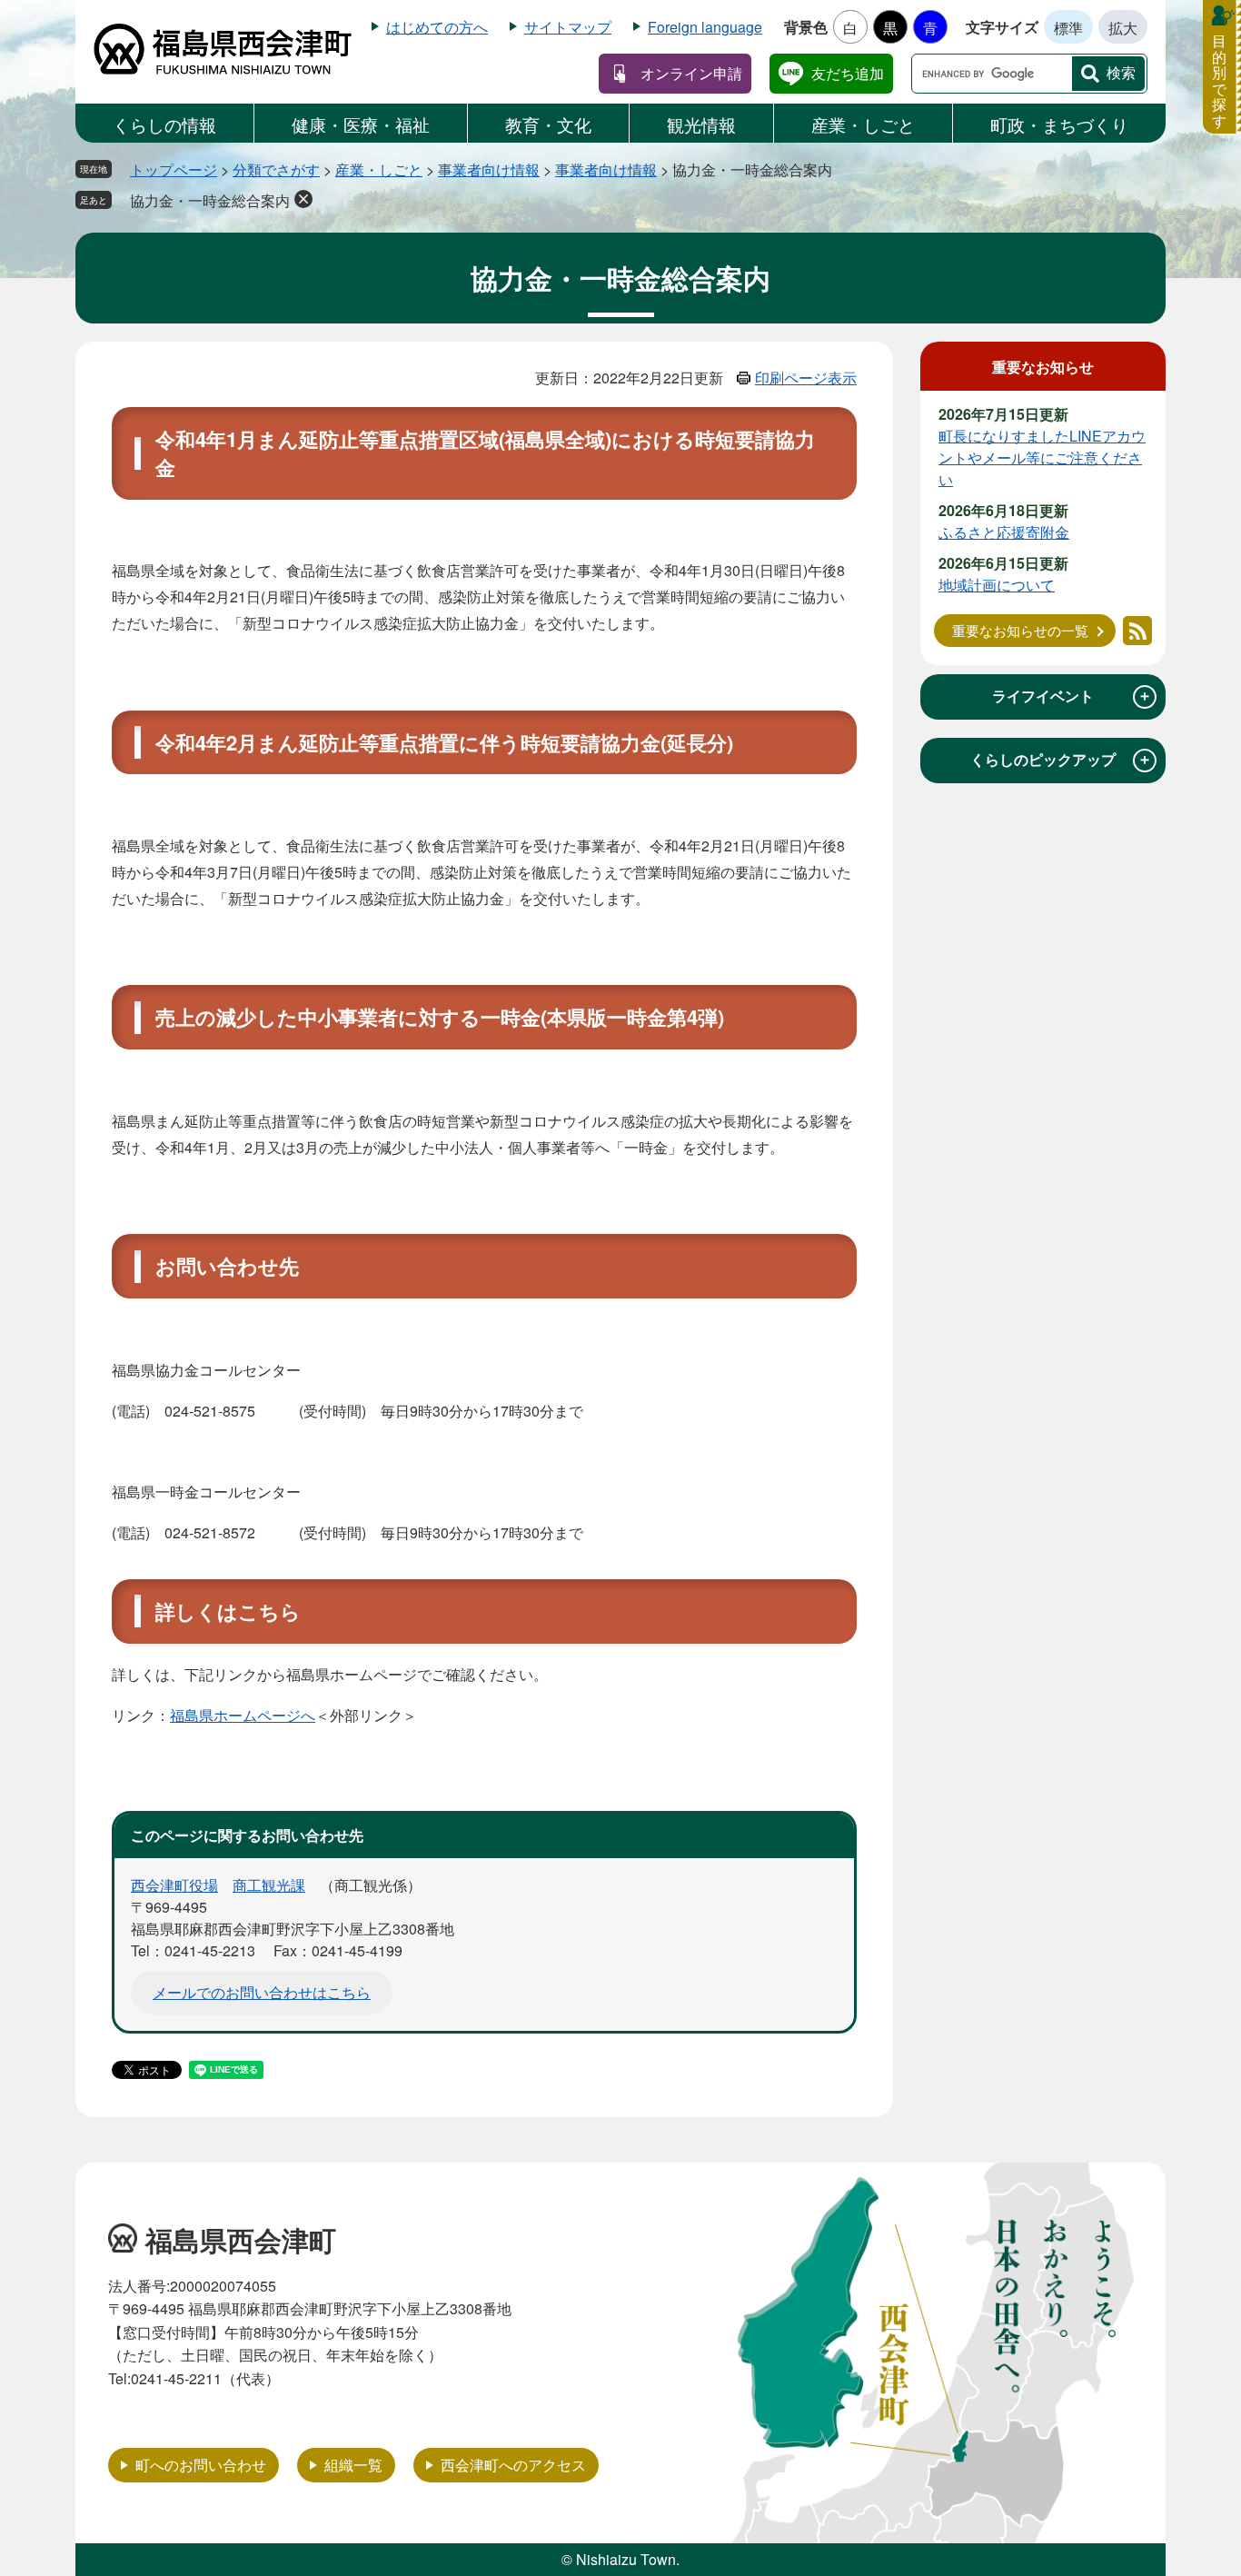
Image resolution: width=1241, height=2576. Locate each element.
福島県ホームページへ (243, 1715)
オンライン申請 (691, 73)
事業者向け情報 (489, 169)
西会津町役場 (174, 1885)
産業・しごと (863, 124)
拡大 (1123, 28)
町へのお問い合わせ (201, 2465)
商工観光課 (269, 1885)
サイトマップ (568, 27)
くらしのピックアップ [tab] (1061, 760)
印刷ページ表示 (806, 378)
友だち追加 (848, 73)
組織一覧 (353, 2465)
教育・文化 (548, 124)
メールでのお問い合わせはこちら (262, 1992)
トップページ (174, 169)
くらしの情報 (164, 124)
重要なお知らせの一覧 (1020, 630)
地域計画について (997, 585)
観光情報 (701, 124)
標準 (1068, 28)
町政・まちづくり (1059, 124)
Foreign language (705, 27)
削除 (303, 199)
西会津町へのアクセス (513, 2465)
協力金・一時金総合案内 (210, 200)
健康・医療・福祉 (361, 124)
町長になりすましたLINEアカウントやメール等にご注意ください (1042, 458)
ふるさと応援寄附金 (1004, 532)
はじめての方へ (437, 27)
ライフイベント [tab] (1072, 696)
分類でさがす (276, 169)
